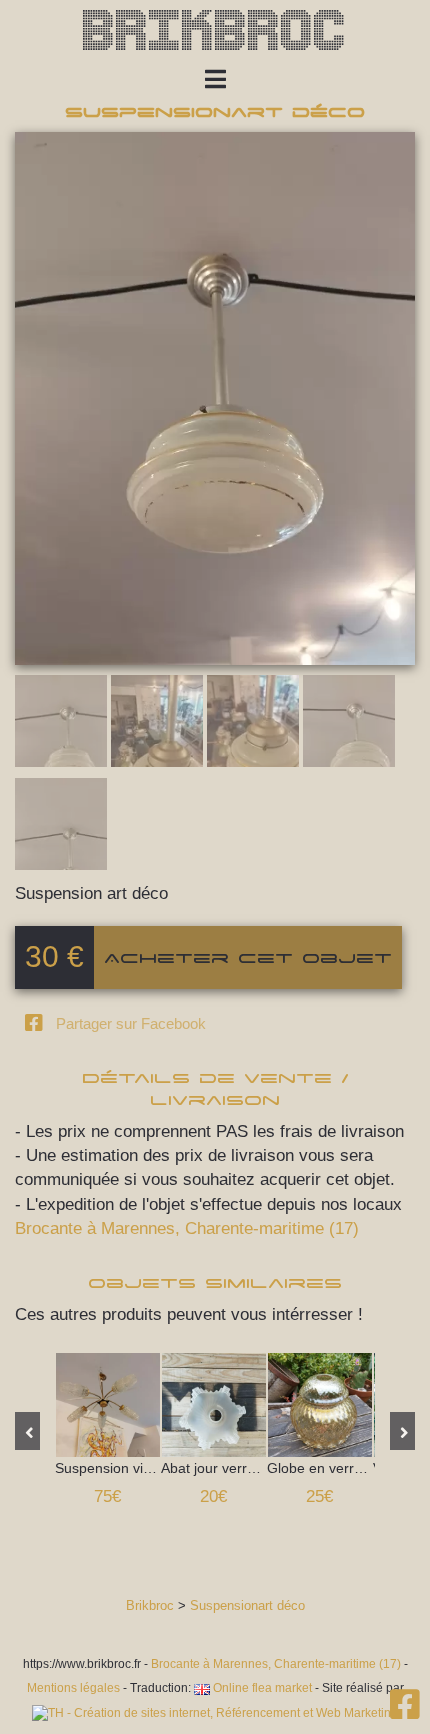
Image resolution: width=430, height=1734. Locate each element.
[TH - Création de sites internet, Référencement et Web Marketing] (215, 1713)
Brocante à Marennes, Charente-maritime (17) (187, 1228)
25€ (319, 1496)
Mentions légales (73, 1688)
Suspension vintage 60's (108, 1405)
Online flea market (261, 1688)
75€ (107, 1496)
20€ (213, 1496)
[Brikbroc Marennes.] (405, 1711)
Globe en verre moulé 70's (320, 1405)
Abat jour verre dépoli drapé (214, 1405)
